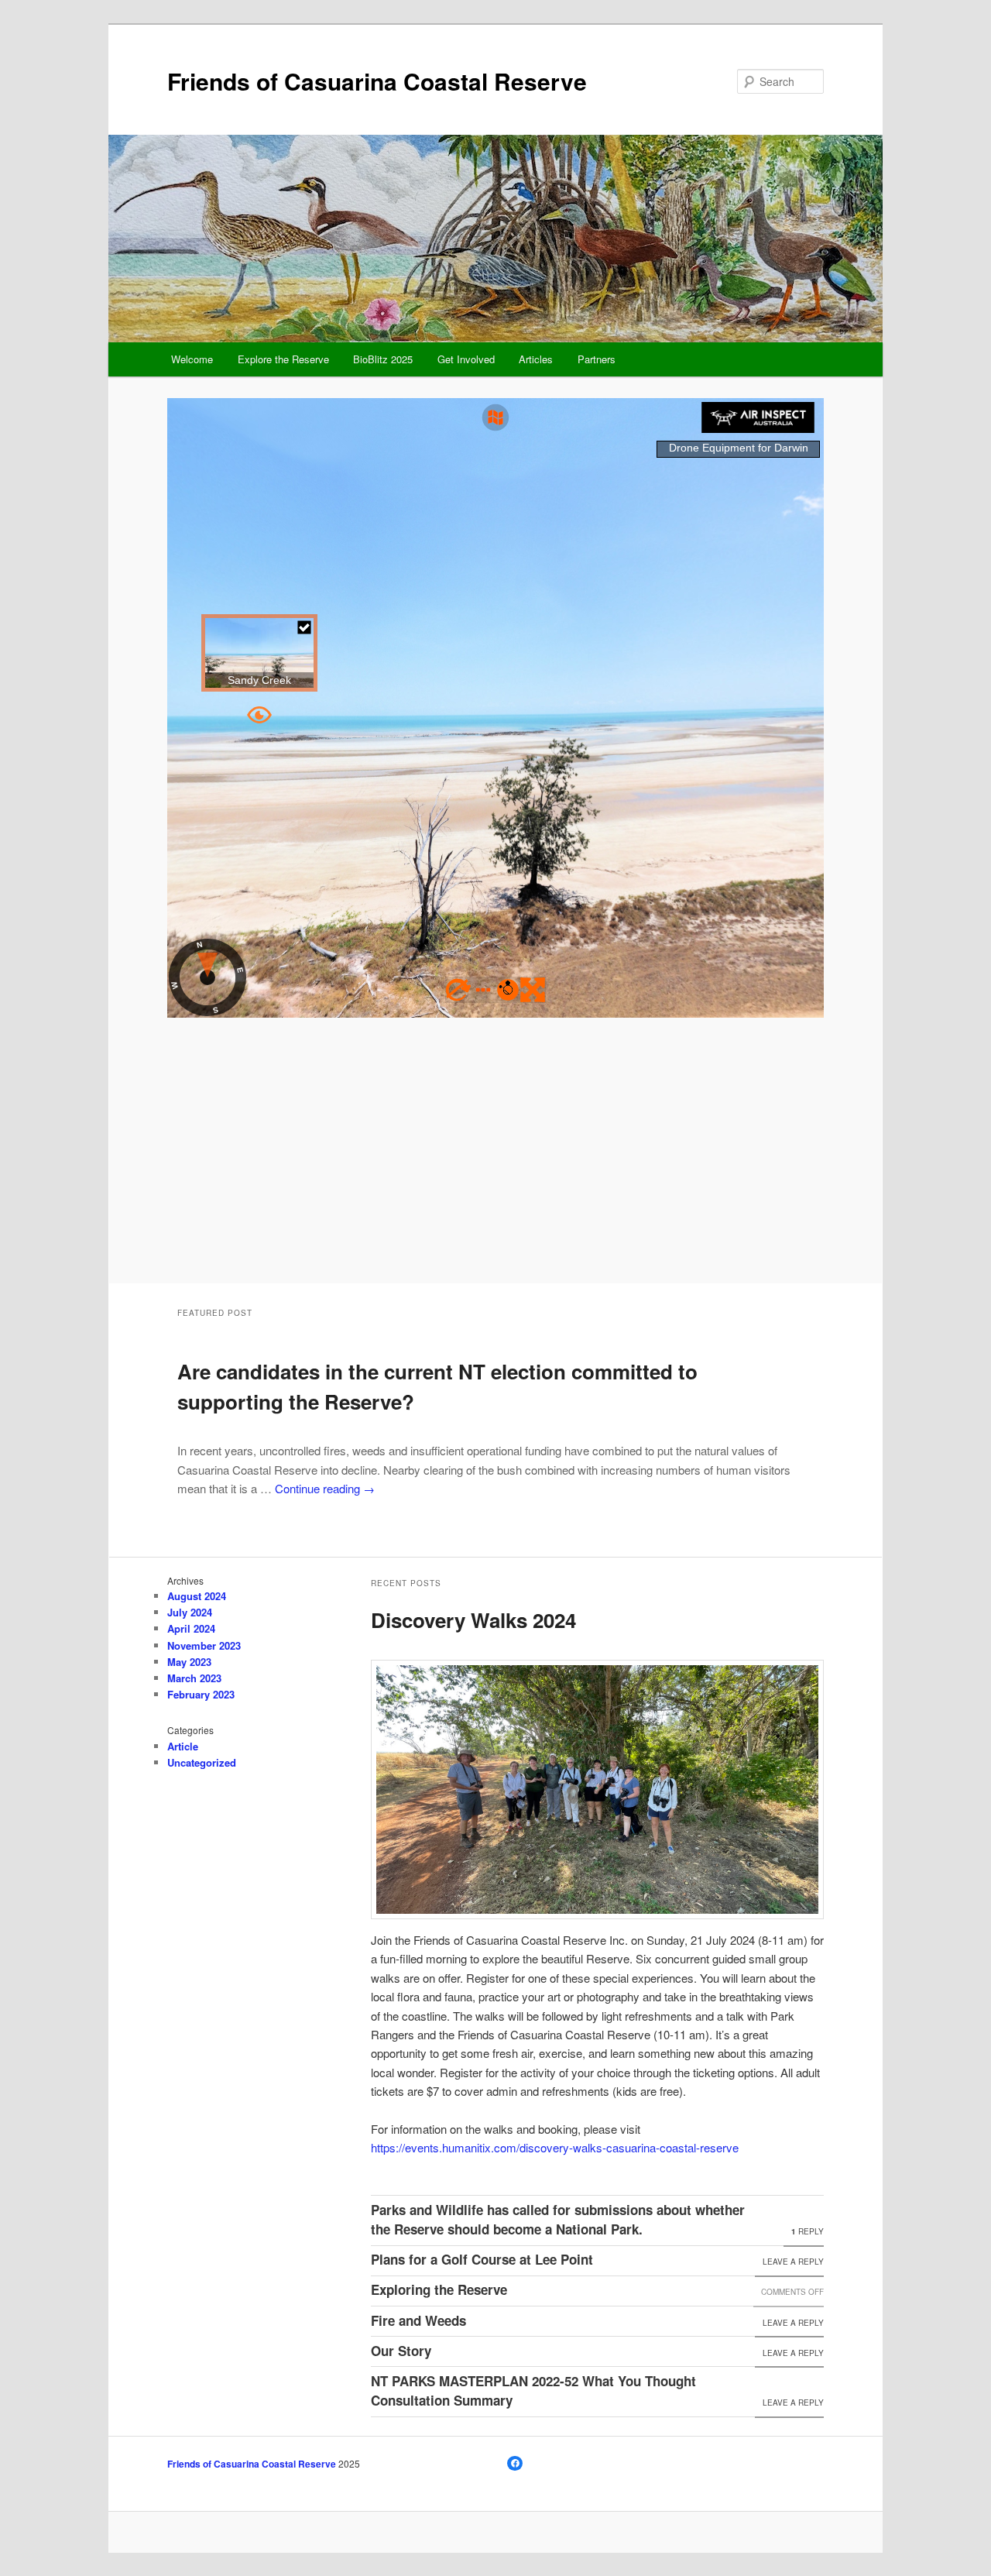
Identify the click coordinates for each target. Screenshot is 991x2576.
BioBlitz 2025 (383, 359)
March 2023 (194, 1678)
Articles (536, 359)
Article (183, 1746)
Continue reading (325, 1488)
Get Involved (466, 359)
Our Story (401, 2351)
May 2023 (189, 1662)
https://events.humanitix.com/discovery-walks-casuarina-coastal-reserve (555, 2147)
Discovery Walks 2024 (473, 1620)
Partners (597, 359)
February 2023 (201, 1694)
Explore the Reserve (283, 359)
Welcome (192, 359)
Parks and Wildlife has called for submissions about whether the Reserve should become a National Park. (558, 2220)
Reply (808, 2231)
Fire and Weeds (418, 2320)
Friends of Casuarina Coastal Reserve (377, 81)
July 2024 (190, 1612)
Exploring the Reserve (439, 2289)
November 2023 (204, 1645)
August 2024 (197, 1596)
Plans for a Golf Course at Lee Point (482, 2259)
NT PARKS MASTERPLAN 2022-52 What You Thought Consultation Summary (533, 2391)
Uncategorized (202, 1762)
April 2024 (191, 1628)
